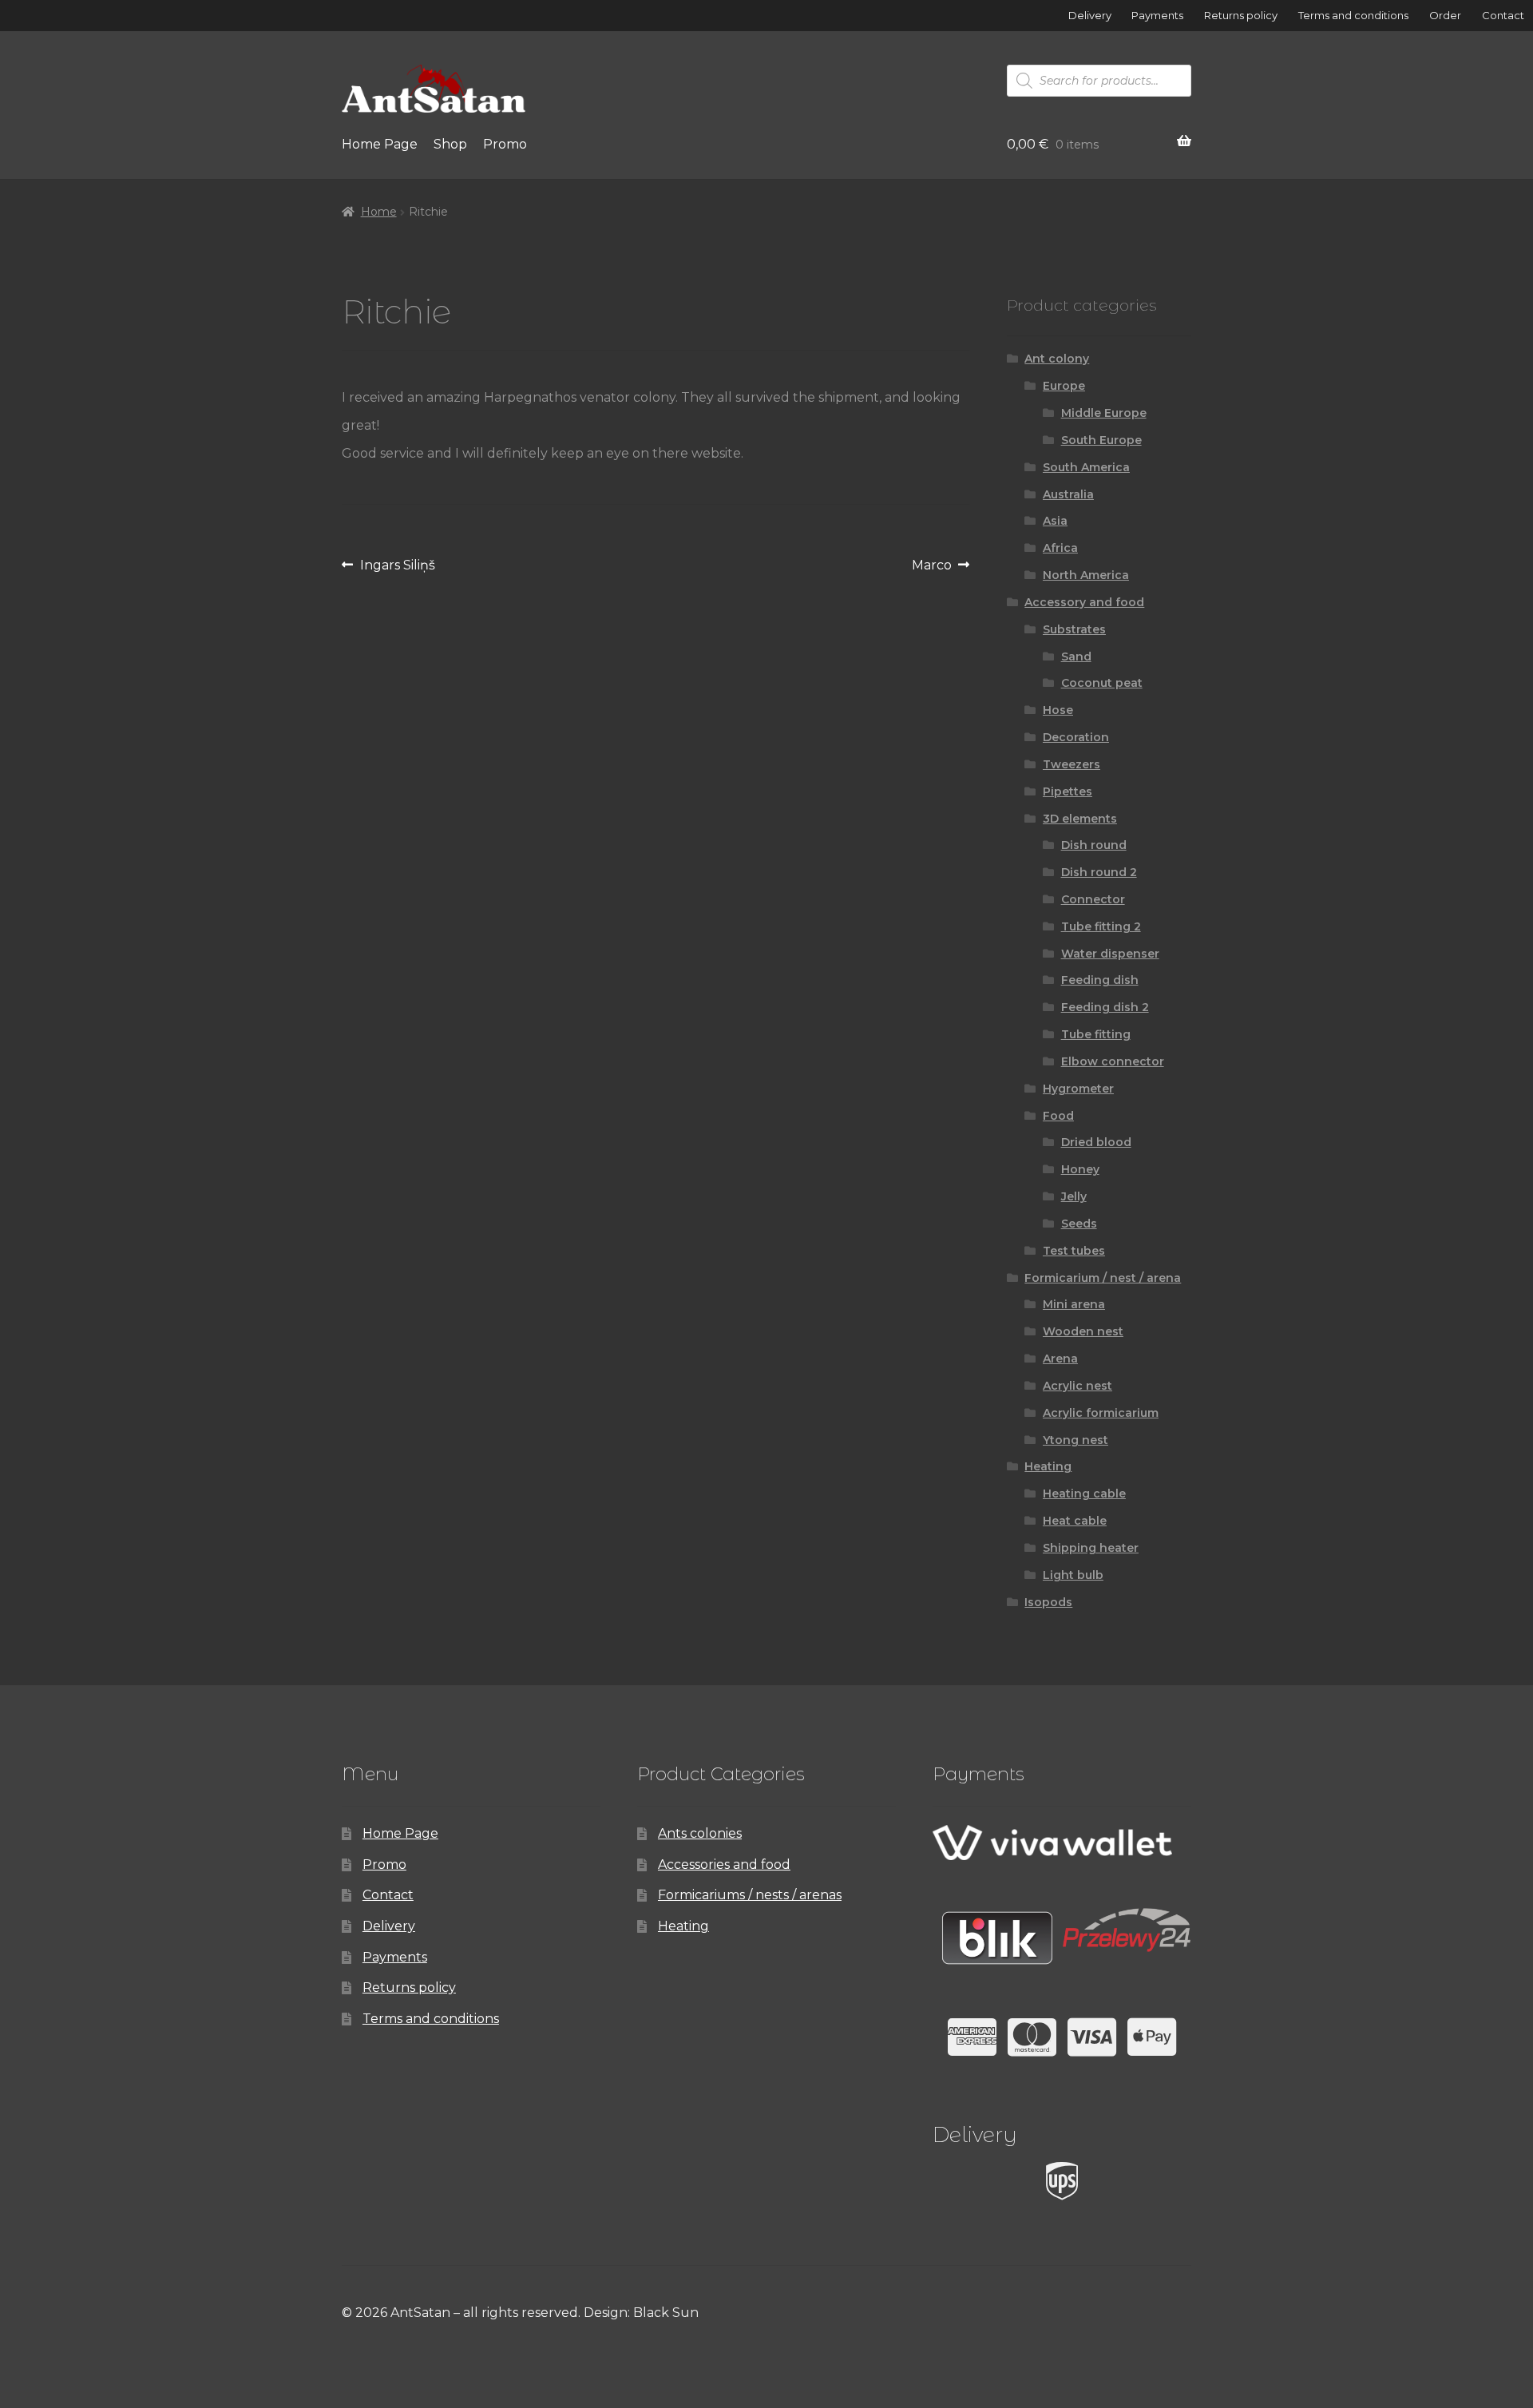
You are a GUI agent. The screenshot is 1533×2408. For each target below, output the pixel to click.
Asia (1055, 521)
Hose (1058, 710)
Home (379, 212)
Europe (1064, 386)
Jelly (1074, 1196)
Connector (1093, 899)
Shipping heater (1091, 1548)
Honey (1080, 1169)
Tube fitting (1096, 1034)
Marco (932, 568)
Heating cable (1084, 1494)
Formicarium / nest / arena (1103, 1278)
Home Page (380, 144)
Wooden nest (1083, 1331)
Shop (450, 144)
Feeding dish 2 (1105, 1007)
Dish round (1094, 845)
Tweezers (1072, 764)
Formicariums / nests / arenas (750, 1895)
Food (1058, 1116)
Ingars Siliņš (397, 568)
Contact (1503, 15)
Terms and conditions (1353, 15)
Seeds (1079, 1224)
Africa (1060, 548)
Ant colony (1057, 359)
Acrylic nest (1077, 1386)
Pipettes (1068, 791)
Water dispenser (1110, 954)
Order (1445, 15)
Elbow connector (1113, 1061)
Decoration (1076, 737)
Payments (1157, 15)
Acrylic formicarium (1101, 1413)
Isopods (1048, 1602)
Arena (1060, 1359)
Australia (1068, 494)
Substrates (1074, 629)
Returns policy (1241, 15)
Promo (505, 144)
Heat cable (1075, 1521)
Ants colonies (700, 1833)
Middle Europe (1104, 413)
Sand (1076, 657)
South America (1086, 467)
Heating (1048, 1466)
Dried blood (1096, 1142)
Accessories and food (724, 1865)
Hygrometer (1078, 1089)
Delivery (1090, 15)
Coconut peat (1102, 683)
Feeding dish (1100, 980)
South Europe (1101, 440)
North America (1086, 575)
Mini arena (1074, 1304)
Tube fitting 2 (1101, 926)
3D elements (1080, 819)
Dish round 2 (1099, 872)
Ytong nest (1075, 1440)
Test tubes (1074, 1251)
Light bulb (1073, 1575)
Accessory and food (1084, 602)
